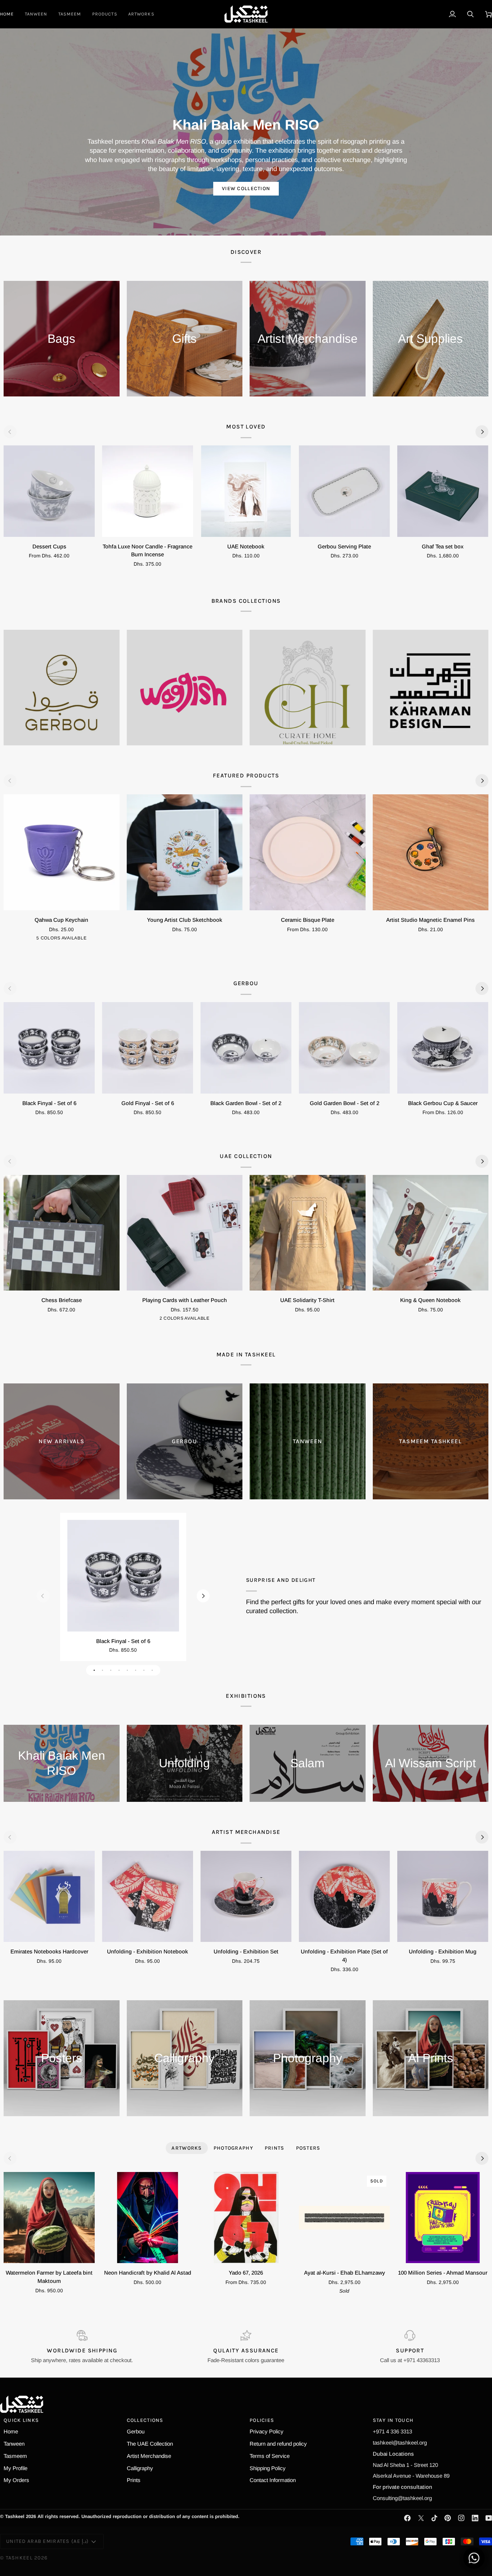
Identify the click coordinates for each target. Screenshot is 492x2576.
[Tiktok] (434, 2518)
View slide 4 (119, 1670)
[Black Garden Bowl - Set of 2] (246, 1048)
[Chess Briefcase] (62, 1233)
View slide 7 (144, 1670)
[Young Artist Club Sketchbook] (185, 852)
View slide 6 (136, 1670)
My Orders (16, 2480)
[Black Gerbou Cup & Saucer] (443, 1048)
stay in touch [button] (393, 2420)
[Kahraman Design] (431, 688)
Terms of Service (270, 2456)
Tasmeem (15, 2456)
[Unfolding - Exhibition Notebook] (147, 1896)
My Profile (15, 2468)
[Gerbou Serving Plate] (345, 491)
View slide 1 (94, 1670)
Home (11, 2431)
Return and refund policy (278, 2444)
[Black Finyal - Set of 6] (49, 1048)
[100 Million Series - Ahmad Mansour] (443, 2218)
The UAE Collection (150, 2444)
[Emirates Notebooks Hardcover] (49, 1896)
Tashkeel (19, 2558)
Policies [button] (262, 2420)
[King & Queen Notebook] (431, 1233)
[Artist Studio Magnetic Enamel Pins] (431, 852)
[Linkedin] (475, 2518)
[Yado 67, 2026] (246, 2218)
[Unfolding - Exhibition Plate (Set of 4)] (345, 1896)
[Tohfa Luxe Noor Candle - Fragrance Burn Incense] (147, 491)
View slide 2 (102, 1670)
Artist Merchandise (149, 2456)
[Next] (482, 432)
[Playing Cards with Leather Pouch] (185, 1233)
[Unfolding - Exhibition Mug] (443, 1896)
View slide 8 (152, 1670)
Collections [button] (145, 2420)
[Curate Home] (308, 688)
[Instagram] (461, 2518)
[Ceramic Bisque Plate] (308, 852)
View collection (246, 189)
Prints (134, 2480)
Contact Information (273, 2480)
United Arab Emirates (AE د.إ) (47, 2541)
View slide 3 (111, 1670)
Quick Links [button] (21, 2420)
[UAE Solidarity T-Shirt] (308, 1233)
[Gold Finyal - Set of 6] (147, 1048)
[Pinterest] (448, 2518)
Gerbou (136, 2431)
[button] (105, 14)
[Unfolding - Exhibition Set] (246, 1896)
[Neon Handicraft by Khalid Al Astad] (147, 2218)
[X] (421, 2518)
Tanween (14, 2444)
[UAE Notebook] (246, 491)
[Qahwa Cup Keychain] (62, 852)
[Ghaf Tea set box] (443, 491)
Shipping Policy (268, 2468)
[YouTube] (489, 2518)
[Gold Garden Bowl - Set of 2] (345, 1048)
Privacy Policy (267, 2431)
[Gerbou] (62, 688)
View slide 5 (127, 1670)
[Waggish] (185, 688)
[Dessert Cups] (49, 491)
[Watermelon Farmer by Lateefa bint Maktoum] (49, 2218)
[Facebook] (407, 2518)
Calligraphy (140, 2468)
